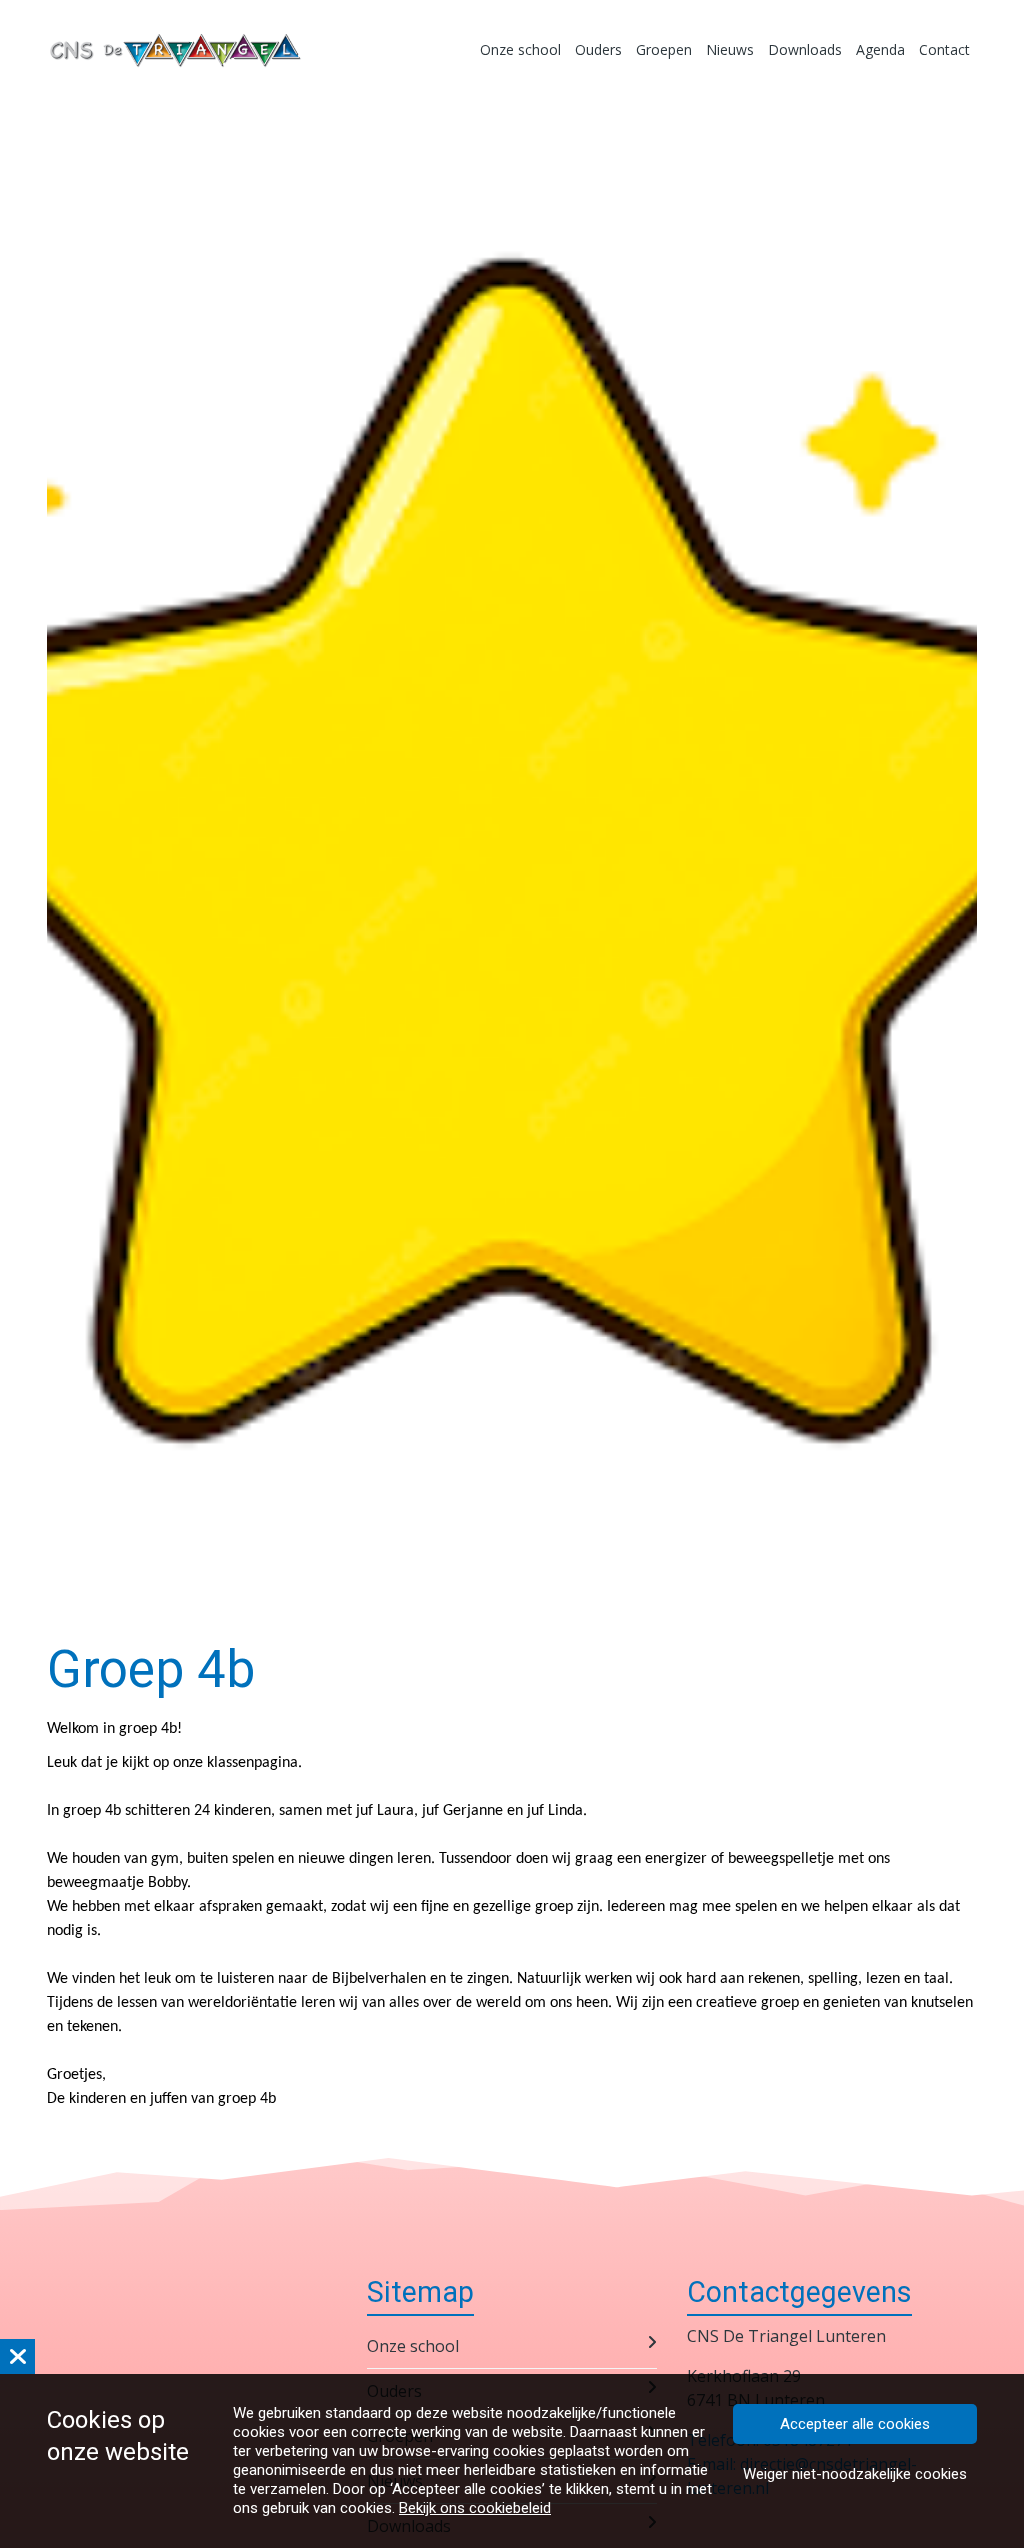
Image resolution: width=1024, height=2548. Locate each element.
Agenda (880, 49)
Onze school (520, 49)
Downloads (805, 49)
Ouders (598, 49)
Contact (944, 49)
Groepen (664, 49)
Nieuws (730, 49)
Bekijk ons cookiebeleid (475, 2508)
